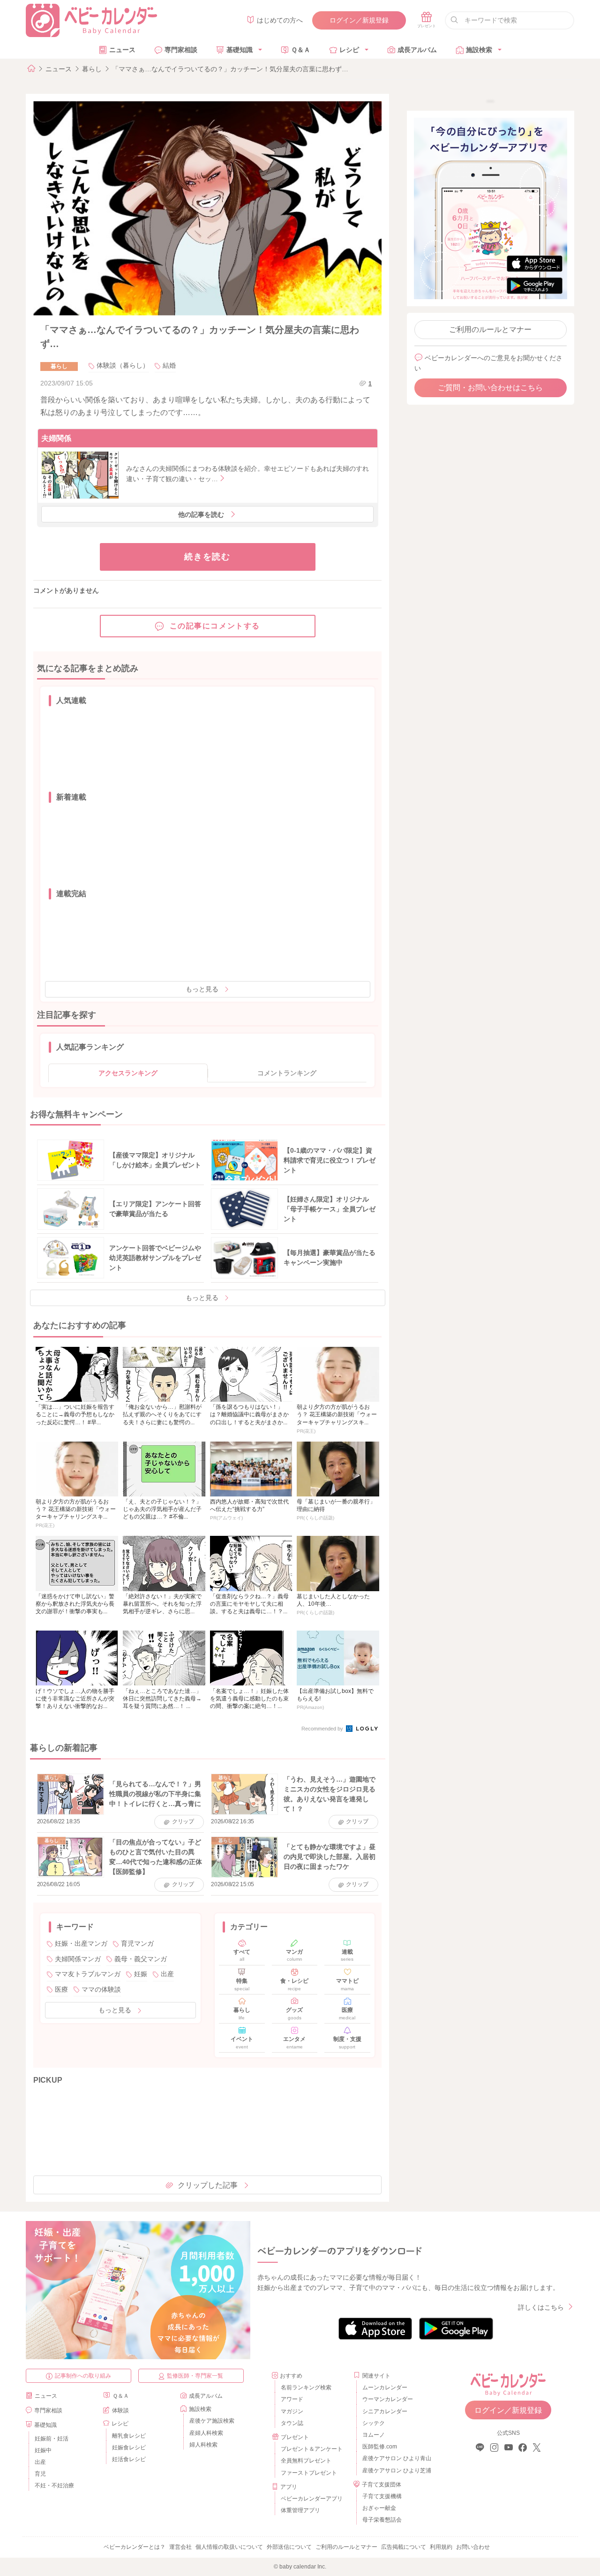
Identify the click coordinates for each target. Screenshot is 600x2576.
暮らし (92, 69)
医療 (61, 1989)
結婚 (169, 365)
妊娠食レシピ (129, 2448)
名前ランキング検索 (306, 2387)
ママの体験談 (101, 1989)
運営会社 (180, 2547)
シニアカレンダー (385, 2411)
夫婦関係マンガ (78, 1959)
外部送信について (289, 2547)
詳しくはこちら (541, 2307)
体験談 (120, 2410)
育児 (40, 2474)
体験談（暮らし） (123, 365)
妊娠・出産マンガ (81, 1943)
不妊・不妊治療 (54, 2485)
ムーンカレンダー (385, 2387)
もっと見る (202, 989)
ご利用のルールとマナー (490, 329)
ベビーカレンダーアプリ (312, 2499)
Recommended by (323, 1729)
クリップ (183, 1821)
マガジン (292, 2411)
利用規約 (441, 2547)
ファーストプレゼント (309, 2473)
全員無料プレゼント (306, 2461)
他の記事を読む (201, 514)
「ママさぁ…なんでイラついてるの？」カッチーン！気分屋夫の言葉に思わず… (230, 69)
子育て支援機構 (382, 2496)
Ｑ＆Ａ (301, 50)
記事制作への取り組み (83, 2376)
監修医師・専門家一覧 (195, 2376)
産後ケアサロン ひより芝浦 (395, 2470)
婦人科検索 (203, 2445)
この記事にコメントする (215, 626)
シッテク (374, 2423)
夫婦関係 (56, 438)
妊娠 (141, 1974)
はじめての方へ (280, 20)
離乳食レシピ (129, 2436)
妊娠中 (43, 2450)
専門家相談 (181, 50)
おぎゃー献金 (379, 2508)
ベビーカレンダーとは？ (135, 2547)
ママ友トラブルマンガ (88, 1974)
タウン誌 (292, 2423)
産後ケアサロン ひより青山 (395, 2458)
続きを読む (207, 557)
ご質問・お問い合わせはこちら (490, 388)
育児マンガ (137, 1943)
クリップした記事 (208, 2185)
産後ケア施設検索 (212, 2421)
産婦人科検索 (206, 2433)
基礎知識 (240, 50)
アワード (292, 2399)
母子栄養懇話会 (382, 2520)
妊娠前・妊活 (52, 2439)
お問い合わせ (473, 2547)
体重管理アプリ (300, 2510)
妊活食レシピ (129, 2459)
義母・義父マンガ (141, 1959)
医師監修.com (380, 2447)
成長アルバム (417, 50)
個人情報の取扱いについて (229, 2547)
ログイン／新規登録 (359, 20)
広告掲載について (404, 2547)
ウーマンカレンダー (388, 2399)
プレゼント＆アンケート (312, 2449)
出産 (167, 1974)
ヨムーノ (374, 2435)
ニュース (122, 50)
